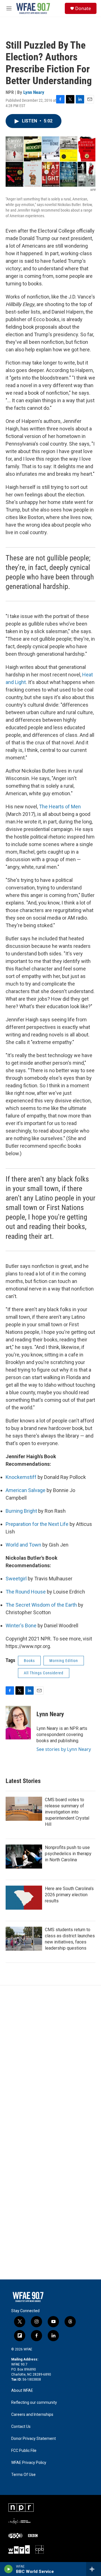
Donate (83, 8)
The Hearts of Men (60, 807)
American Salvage (26, 1490)
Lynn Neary (34, 92)
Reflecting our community (34, 2403)
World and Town (23, 1545)
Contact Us (21, 2427)
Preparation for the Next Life (37, 1524)
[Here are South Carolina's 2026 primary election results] (24, 1898)
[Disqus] (50, 2061)
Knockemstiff (21, 1477)
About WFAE (22, 2391)
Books (29, 1661)
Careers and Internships (32, 2415)
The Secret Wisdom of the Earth (41, 1605)
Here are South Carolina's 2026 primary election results (69, 1895)
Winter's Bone (21, 1626)
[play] (9, 2569)
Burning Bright (21, 1511)
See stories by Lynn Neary (64, 1749)
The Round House (26, 1592)
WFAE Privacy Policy (29, 2463)
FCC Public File (24, 2451)
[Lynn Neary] (18, 1723)
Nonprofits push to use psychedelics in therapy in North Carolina (68, 1854)
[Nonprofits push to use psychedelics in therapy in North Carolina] (24, 1857)
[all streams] (94, 2569)
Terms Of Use (23, 2475)
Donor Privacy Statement (34, 2439)
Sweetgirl (16, 1579)
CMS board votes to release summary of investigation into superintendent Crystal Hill (67, 1812)
